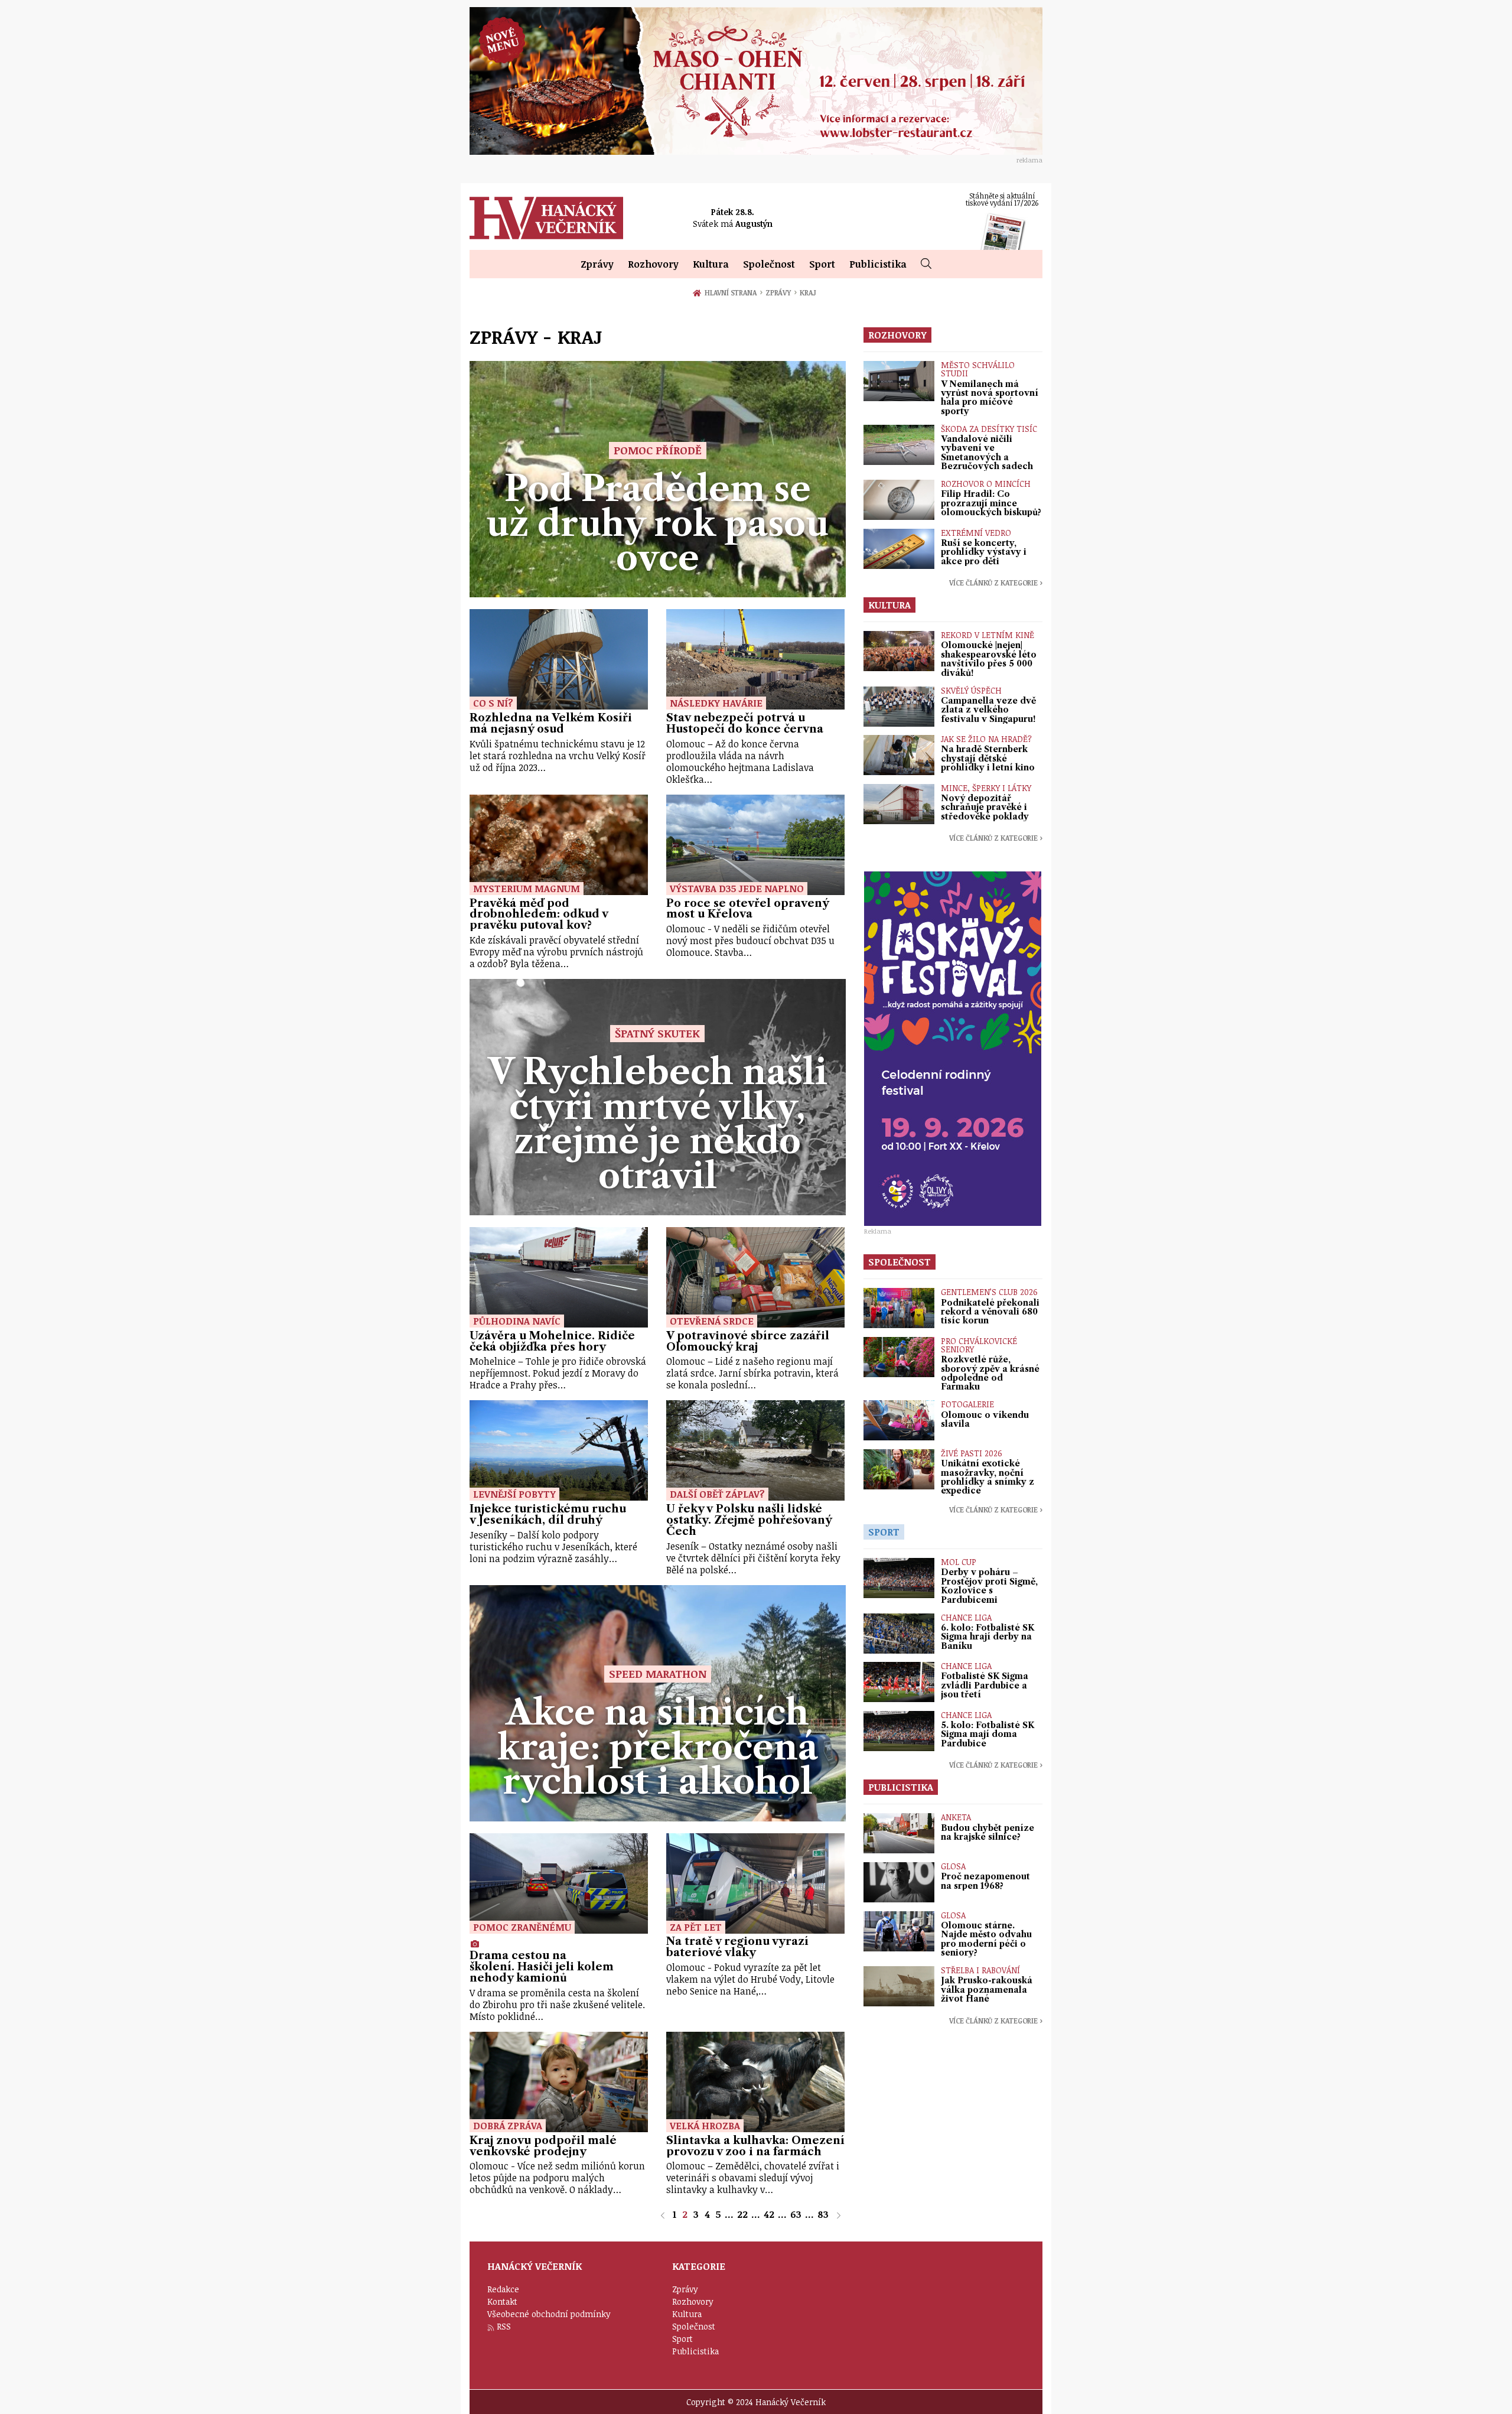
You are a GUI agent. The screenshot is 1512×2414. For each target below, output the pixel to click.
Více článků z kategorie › (996, 583)
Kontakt (502, 2301)
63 (796, 2214)
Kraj (808, 292)
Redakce (503, 2289)
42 (769, 2214)
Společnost (769, 264)
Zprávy (597, 264)
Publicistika (878, 264)
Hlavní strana (732, 292)
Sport (822, 264)
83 (823, 2214)
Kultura (711, 264)
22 (742, 2214)
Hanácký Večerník (546, 218)
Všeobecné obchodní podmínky (549, 2314)
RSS (504, 2326)
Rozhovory (653, 264)
